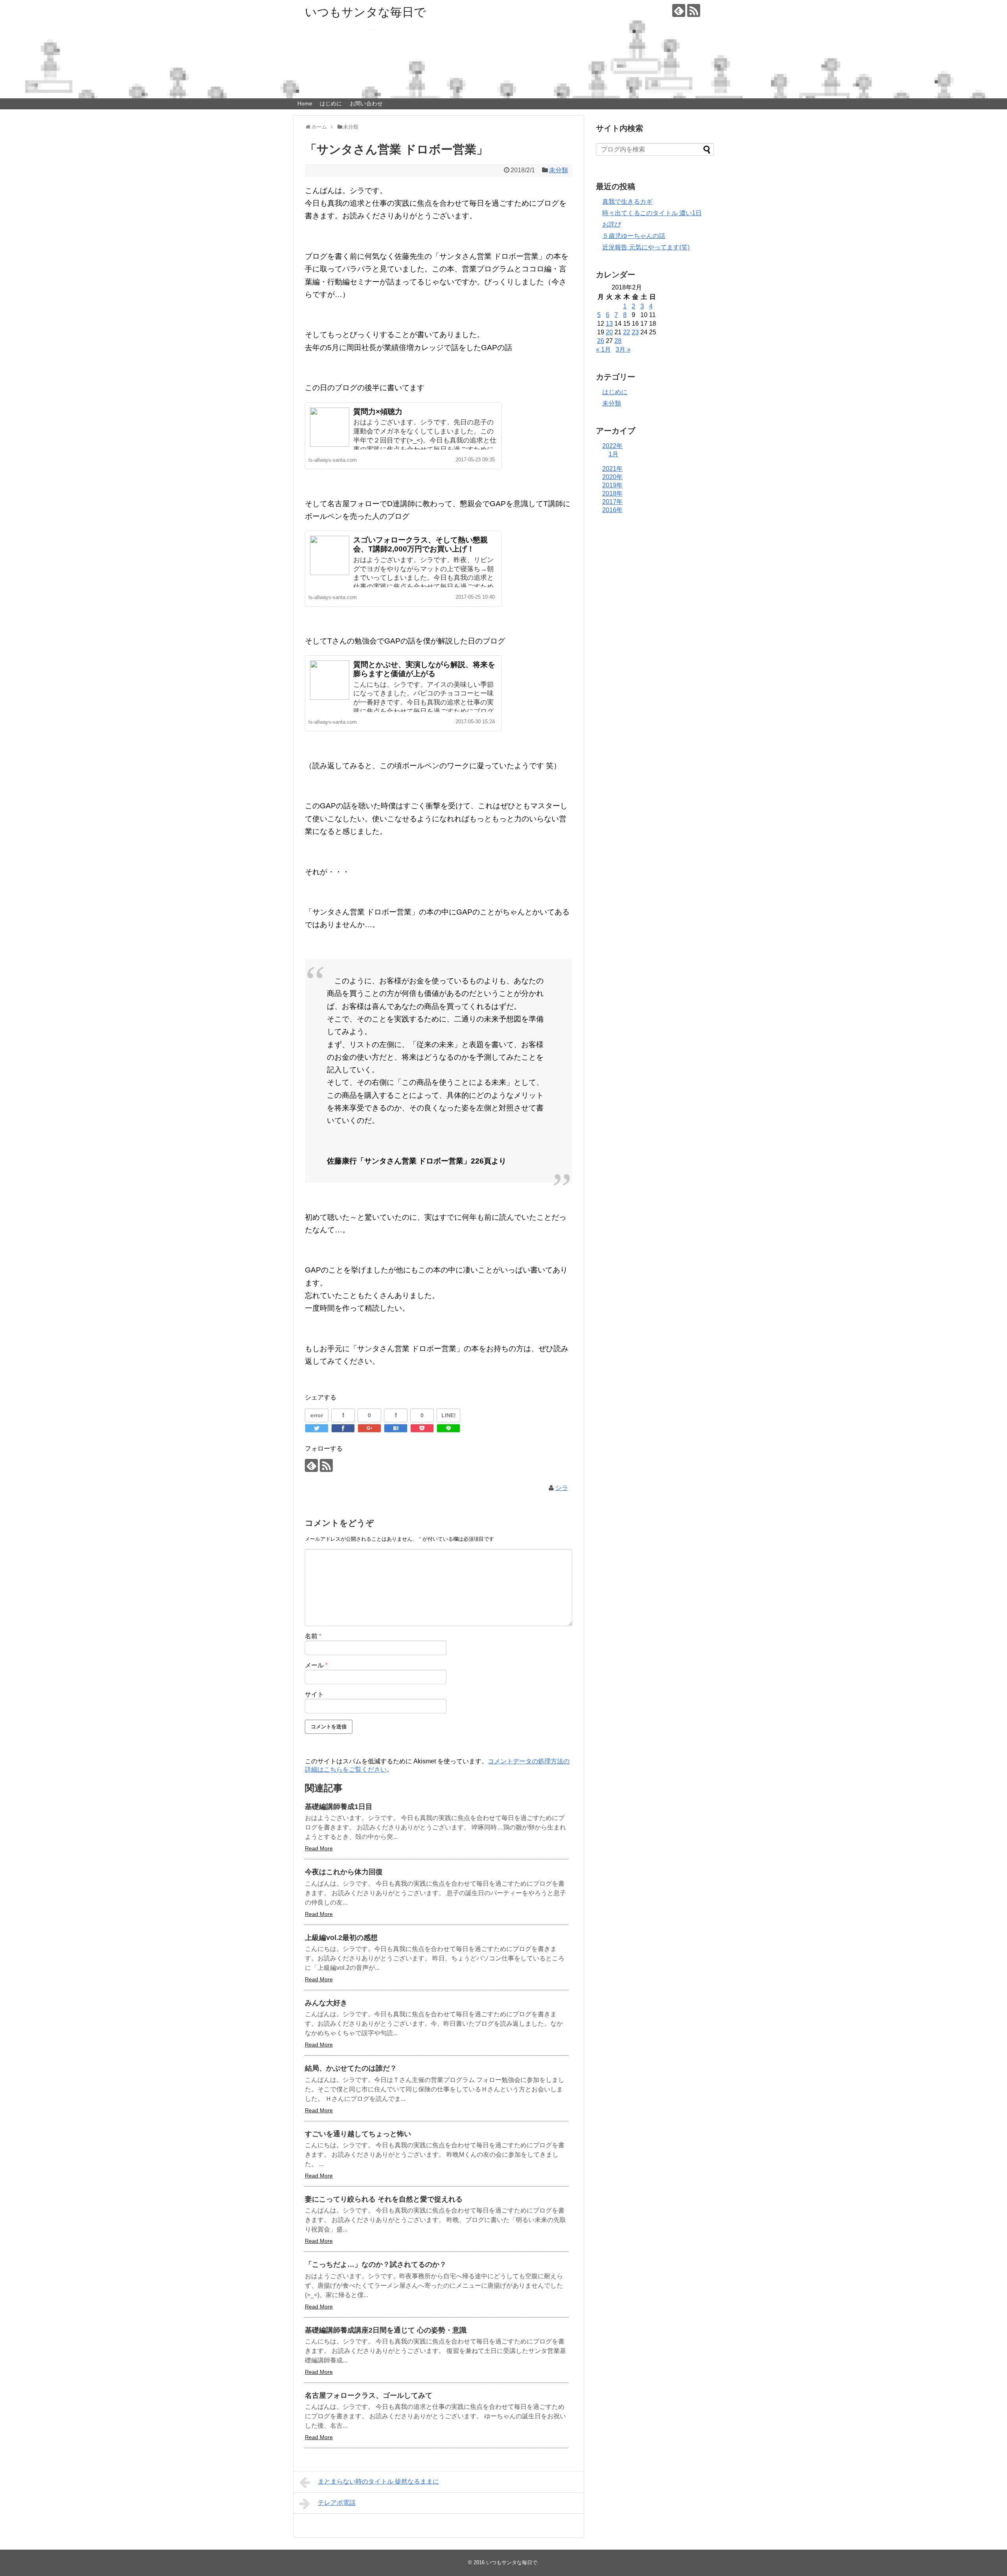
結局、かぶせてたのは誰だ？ (351, 2068)
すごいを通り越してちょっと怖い (358, 2134)
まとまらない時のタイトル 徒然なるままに (378, 2481)
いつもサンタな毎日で (365, 12)
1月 (613, 454)
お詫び (612, 224)
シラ (562, 1488)
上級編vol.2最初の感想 (341, 1938)
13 (609, 324)
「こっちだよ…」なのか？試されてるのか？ (376, 2264)
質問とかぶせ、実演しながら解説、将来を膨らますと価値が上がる (424, 669)
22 (627, 332)
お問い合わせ (366, 103)
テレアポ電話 (337, 2503)
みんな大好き (326, 2003)
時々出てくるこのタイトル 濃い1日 (652, 213)
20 (609, 332)
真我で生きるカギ (627, 202)
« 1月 (603, 349)
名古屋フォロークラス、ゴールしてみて (369, 2395)
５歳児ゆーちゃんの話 (634, 236)
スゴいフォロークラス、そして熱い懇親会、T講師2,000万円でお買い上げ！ (421, 544)
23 (635, 332)
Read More (319, 1848)
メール (316, 1665)
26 (601, 341)
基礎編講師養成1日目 (339, 1807)
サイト (314, 1694)
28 (618, 341)
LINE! (449, 1415)
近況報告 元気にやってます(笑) (646, 247)
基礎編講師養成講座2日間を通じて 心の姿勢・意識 (386, 2330)
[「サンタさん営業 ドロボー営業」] (396, 1428)
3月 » (623, 349)
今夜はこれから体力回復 (344, 1872)
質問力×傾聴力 (378, 412)
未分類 (559, 170)
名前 (313, 1636)
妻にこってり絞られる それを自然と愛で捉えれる (384, 2199)
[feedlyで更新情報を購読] (679, 10)
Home (305, 103)
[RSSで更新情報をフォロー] (694, 10)
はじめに (331, 103)
